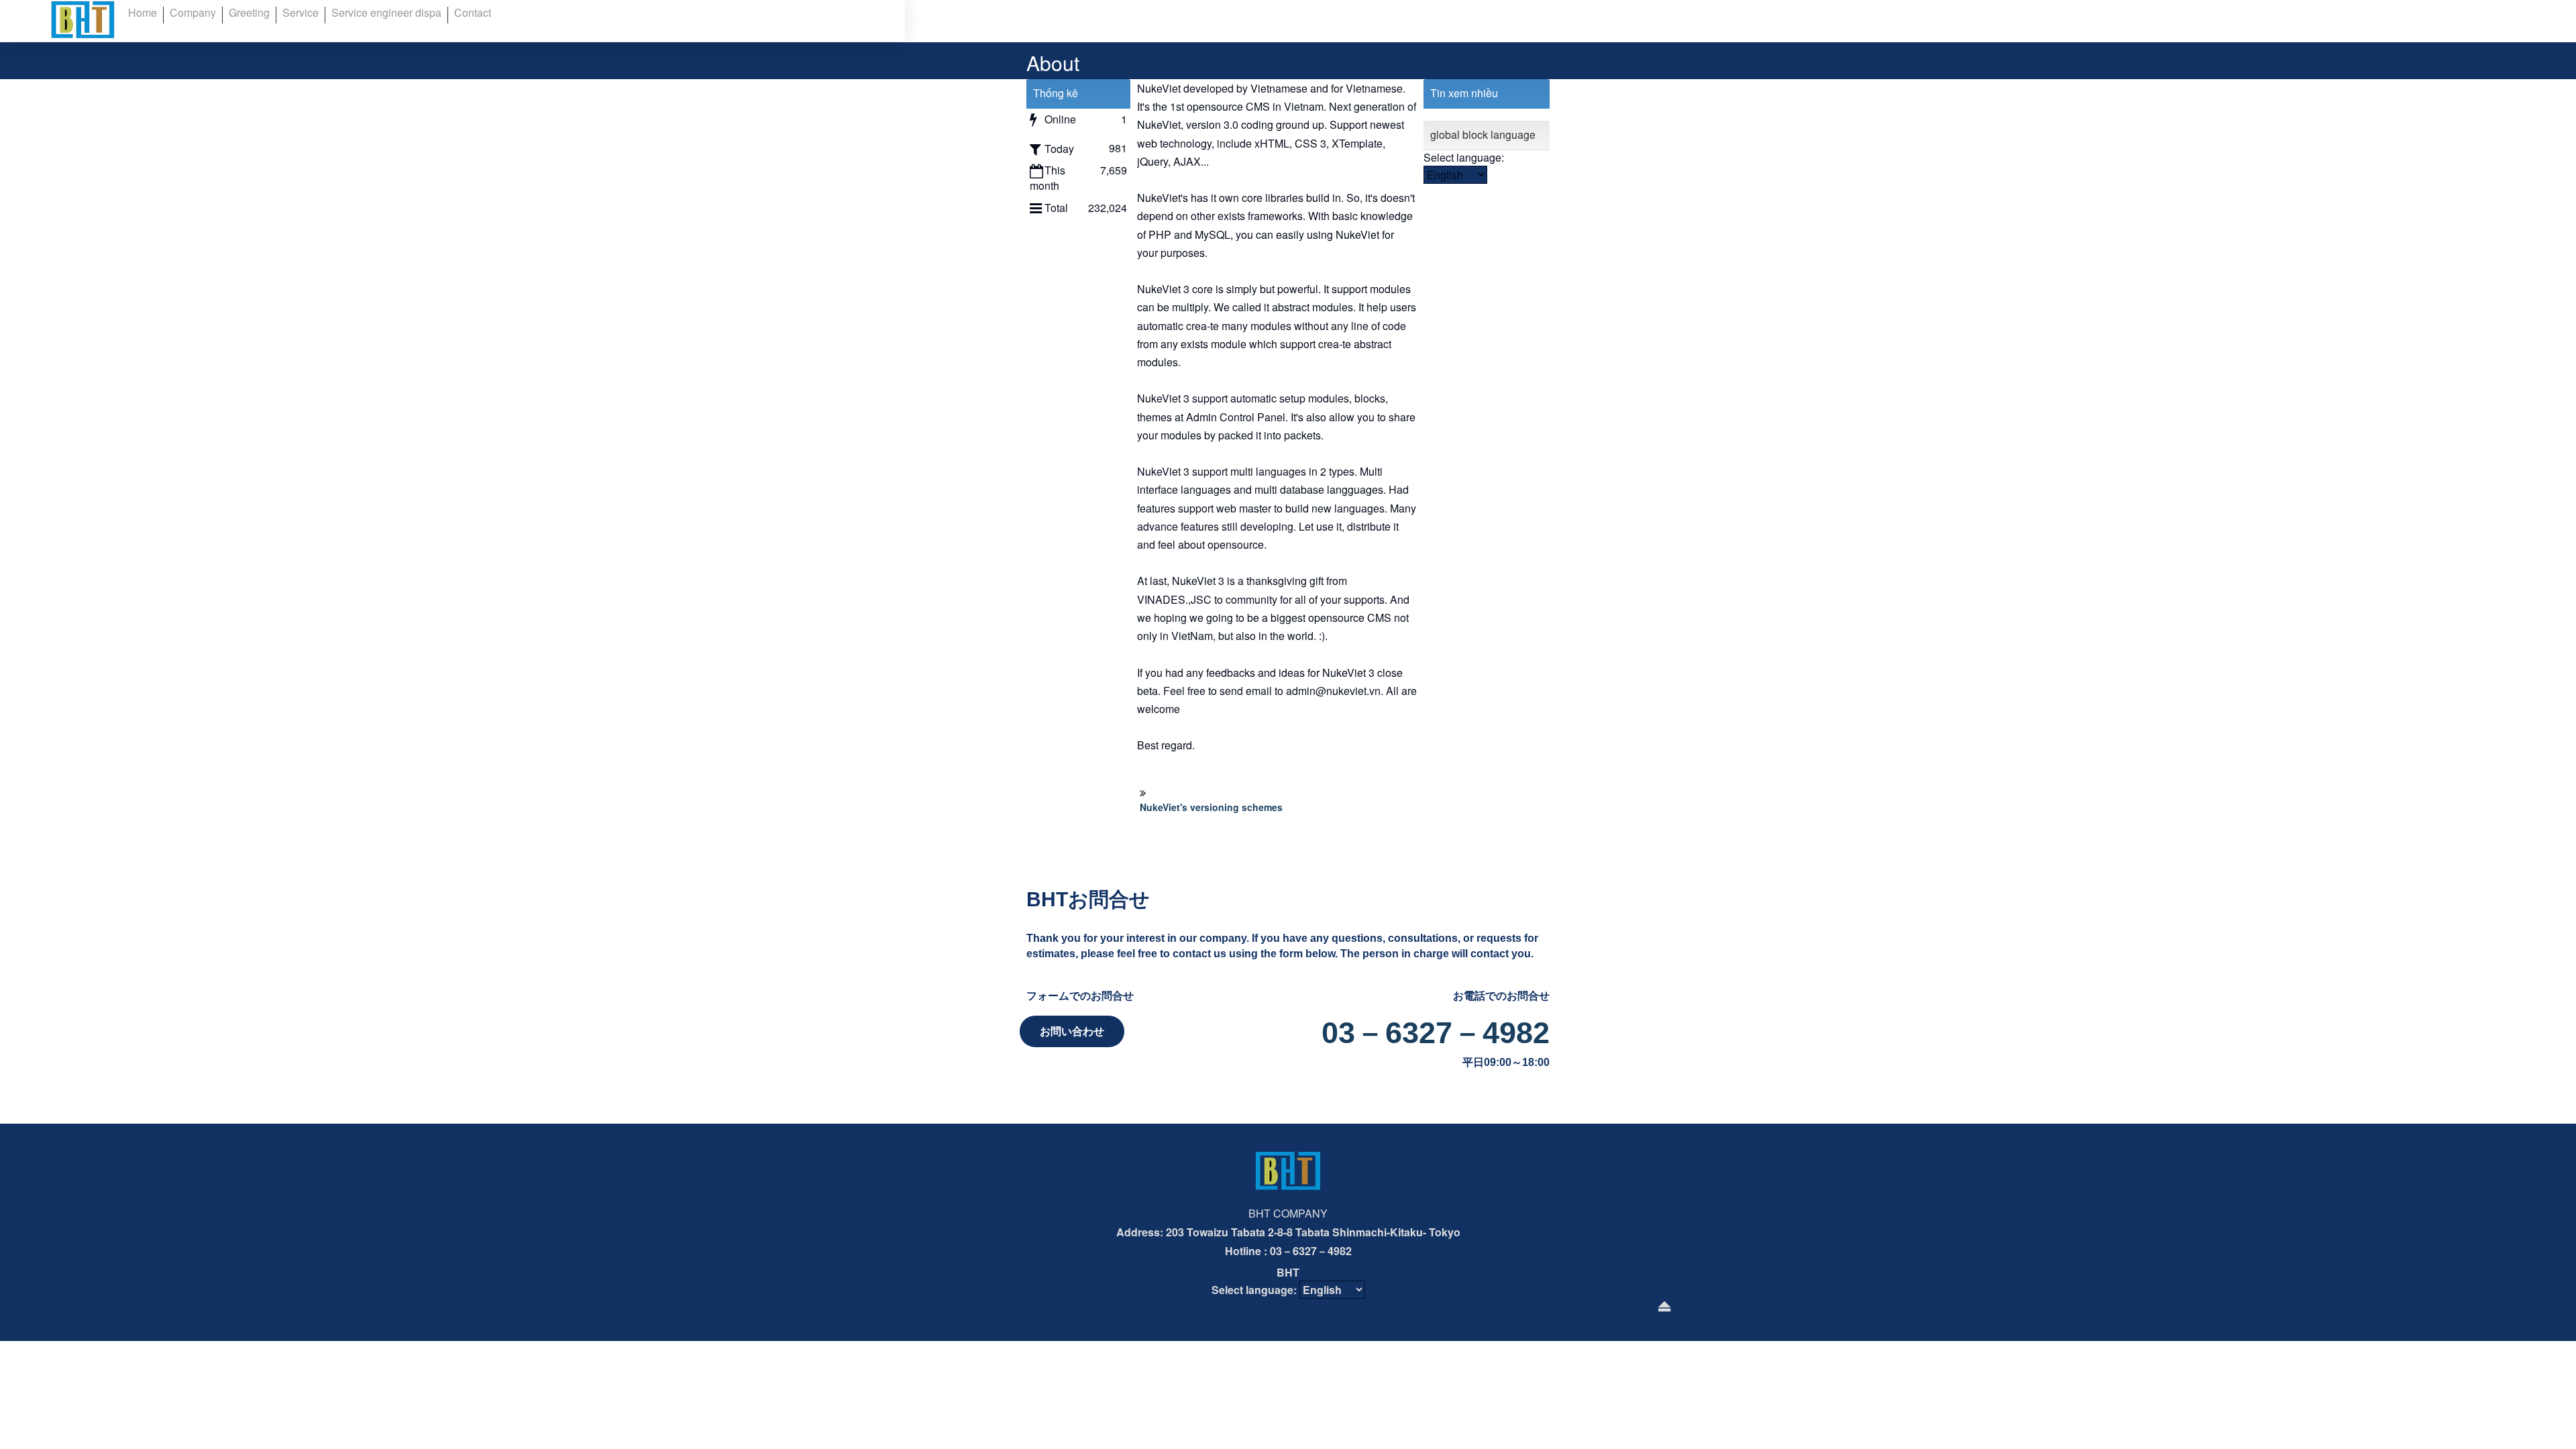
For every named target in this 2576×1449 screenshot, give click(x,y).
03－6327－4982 (1436, 1033)
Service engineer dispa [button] (386, 12)
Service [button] (301, 12)
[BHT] (83, 19)
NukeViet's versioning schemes (1211, 807)
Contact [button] (473, 12)
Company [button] (193, 12)
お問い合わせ (1072, 1031)
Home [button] (143, 12)
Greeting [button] (249, 12)
